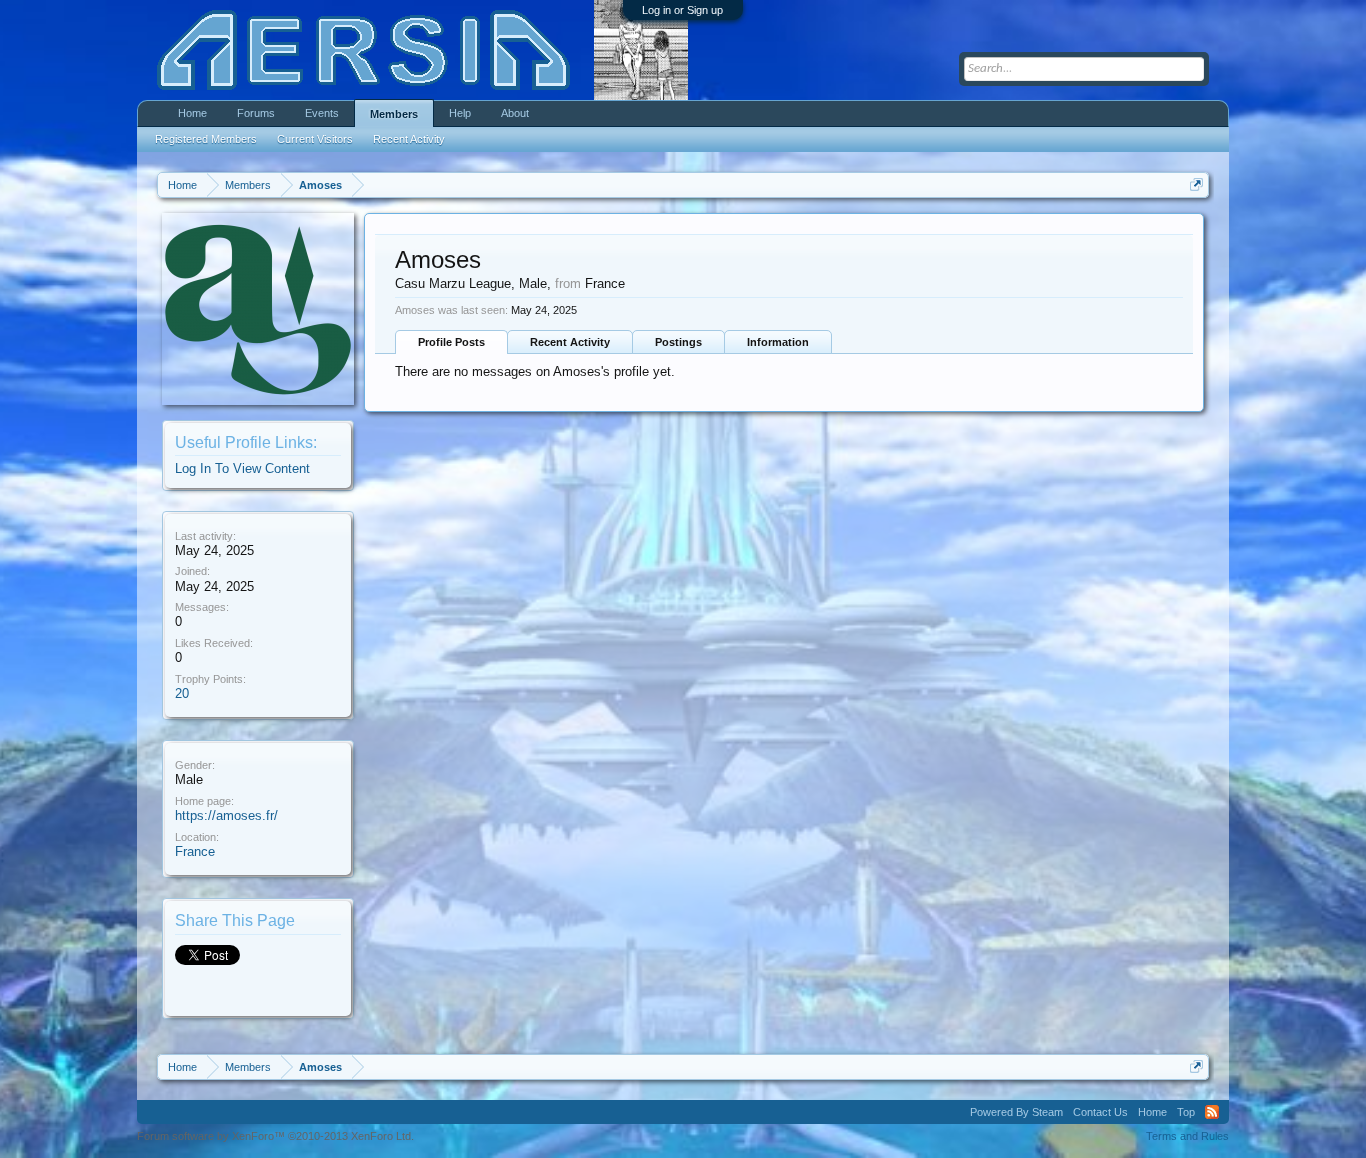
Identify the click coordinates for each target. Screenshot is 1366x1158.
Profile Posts (451, 342)
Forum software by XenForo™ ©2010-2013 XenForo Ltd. (275, 1136)
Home (192, 113)
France (195, 851)
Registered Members (206, 139)
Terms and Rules (1187, 1136)
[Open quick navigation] (1196, 184)
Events (322, 113)
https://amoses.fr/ (226, 815)
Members (394, 114)
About (515, 113)
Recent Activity (570, 342)
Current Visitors (315, 139)
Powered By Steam (1016, 1112)
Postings (678, 342)
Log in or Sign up (682, 10)
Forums (256, 113)
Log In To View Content (242, 468)
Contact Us (1100, 1112)
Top (1186, 1112)
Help (460, 113)
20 (182, 693)
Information (778, 342)
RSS (1212, 1112)
